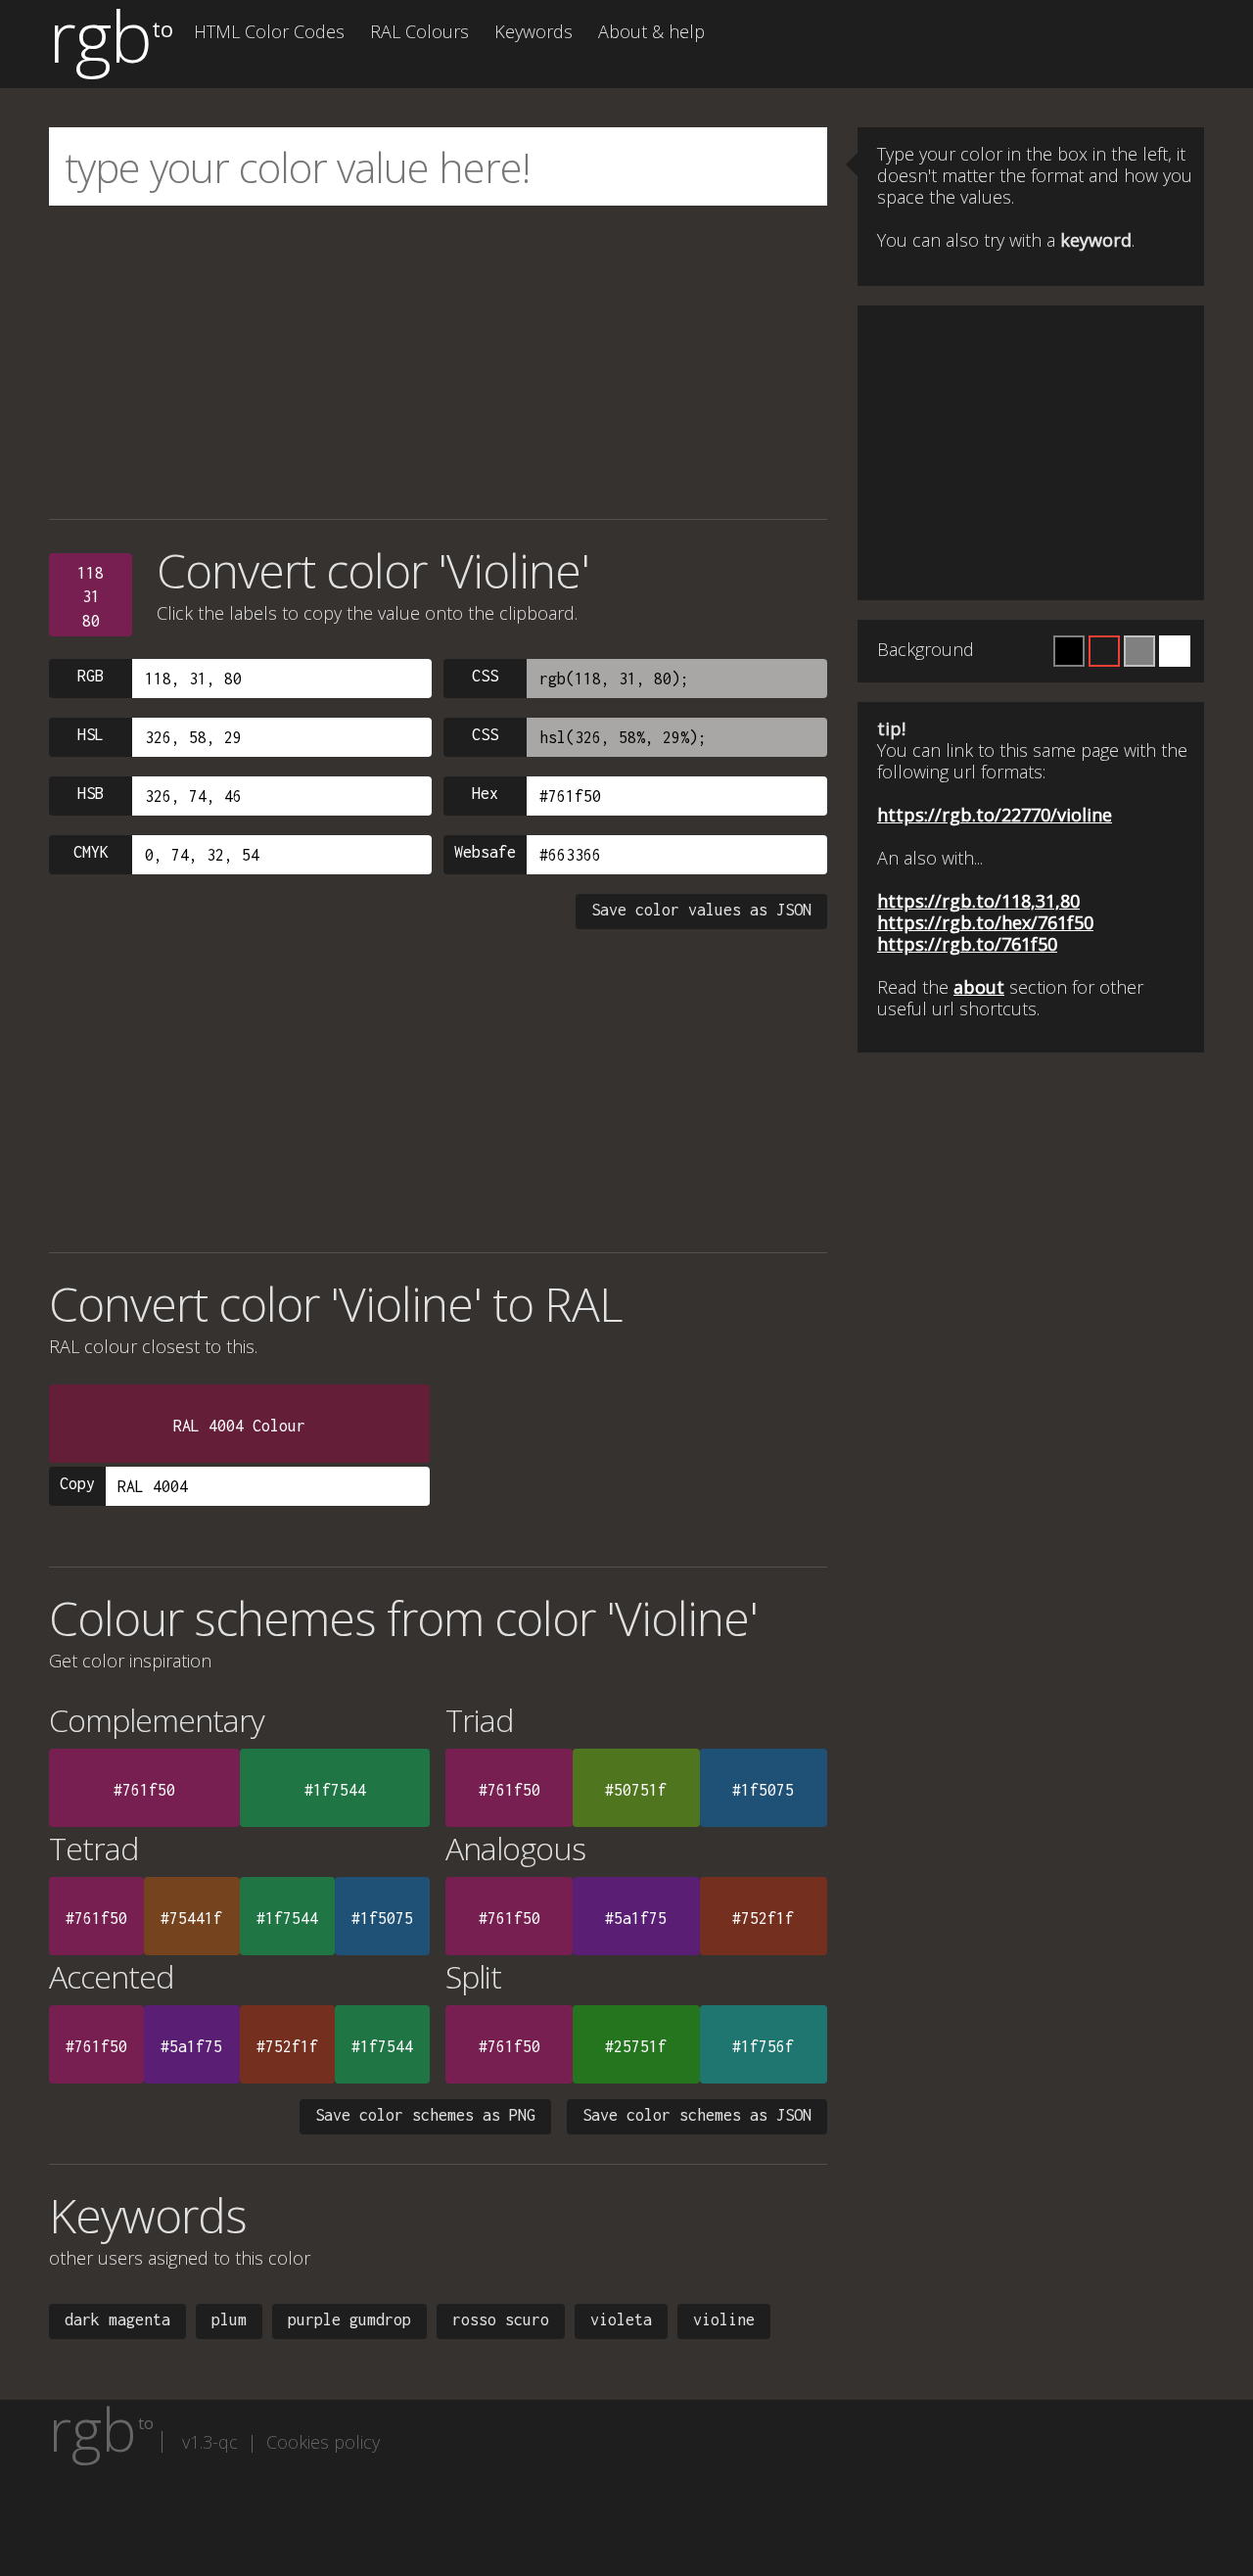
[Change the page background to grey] (1139, 651)
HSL (91, 734)
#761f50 (144, 1790)
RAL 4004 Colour (239, 1426)
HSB (91, 793)
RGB (91, 676)
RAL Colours (419, 31)
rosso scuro (501, 2319)
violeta (621, 2319)
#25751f (636, 2046)
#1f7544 (335, 1790)
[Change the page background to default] (1104, 651)
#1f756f (763, 2046)
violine (724, 2319)
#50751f (636, 1790)
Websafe (485, 852)
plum (229, 2319)
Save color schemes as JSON (697, 2115)
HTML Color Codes (269, 31)
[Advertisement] (438, 362)
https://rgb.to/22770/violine (995, 815)
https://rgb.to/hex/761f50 (985, 922)
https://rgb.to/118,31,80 (978, 901)
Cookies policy (323, 2442)
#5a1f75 (636, 1918)
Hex (485, 793)
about (979, 987)
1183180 (91, 597)
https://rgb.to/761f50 (967, 944)
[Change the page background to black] (1069, 651)
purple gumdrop (349, 2319)
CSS (485, 676)
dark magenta (117, 2319)
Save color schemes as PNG (425, 2115)
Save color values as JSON (701, 910)
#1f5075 (763, 1790)
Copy (77, 1483)
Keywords (534, 31)
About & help (651, 31)
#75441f (191, 1918)
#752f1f (763, 1918)
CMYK (91, 852)
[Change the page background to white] (1175, 651)
